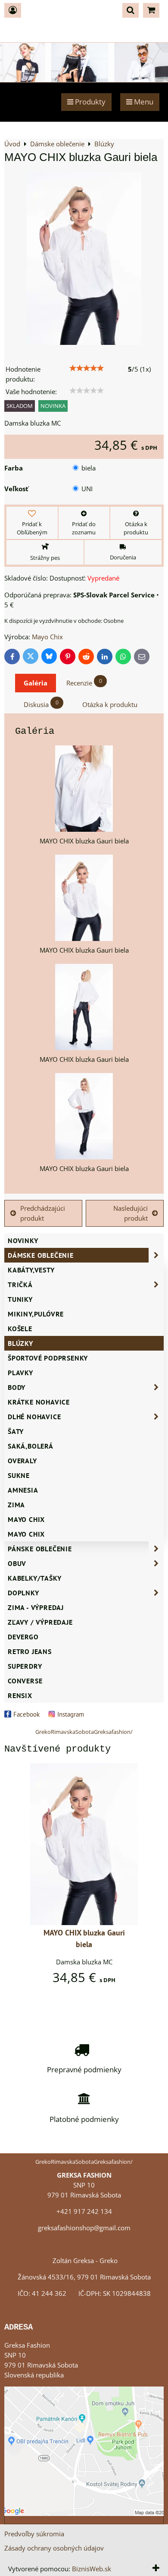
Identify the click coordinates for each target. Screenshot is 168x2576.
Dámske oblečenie (41, 1255)
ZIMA (16, 1505)
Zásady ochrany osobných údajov (54, 2548)
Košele (20, 1329)
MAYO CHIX (26, 1534)
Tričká (20, 1285)
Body (17, 1387)
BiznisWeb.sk (92, 2569)
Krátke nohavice (39, 1402)
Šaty (16, 1431)
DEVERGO (23, 1637)
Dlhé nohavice (34, 1417)
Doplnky (23, 1593)
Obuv (17, 1563)
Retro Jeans (30, 1651)
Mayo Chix (26, 1519)
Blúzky (20, 1343)
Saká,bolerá (31, 1446)
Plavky (20, 1373)
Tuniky (20, 1299)
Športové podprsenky (48, 1358)
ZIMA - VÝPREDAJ (36, 1607)
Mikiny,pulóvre (36, 1314)
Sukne (19, 1475)
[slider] (87, 368)
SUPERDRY (25, 1666)
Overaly (22, 1461)
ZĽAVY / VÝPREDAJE (40, 1622)
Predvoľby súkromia (34, 2534)
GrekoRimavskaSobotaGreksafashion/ (84, 1732)
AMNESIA (23, 1490)
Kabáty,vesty (31, 1270)
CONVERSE (25, 1681)
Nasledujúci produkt (131, 1213)
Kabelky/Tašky (34, 1578)
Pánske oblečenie (40, 1549)
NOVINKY (23, 1241)
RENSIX (20, 1695)
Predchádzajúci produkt (43, 1213)
